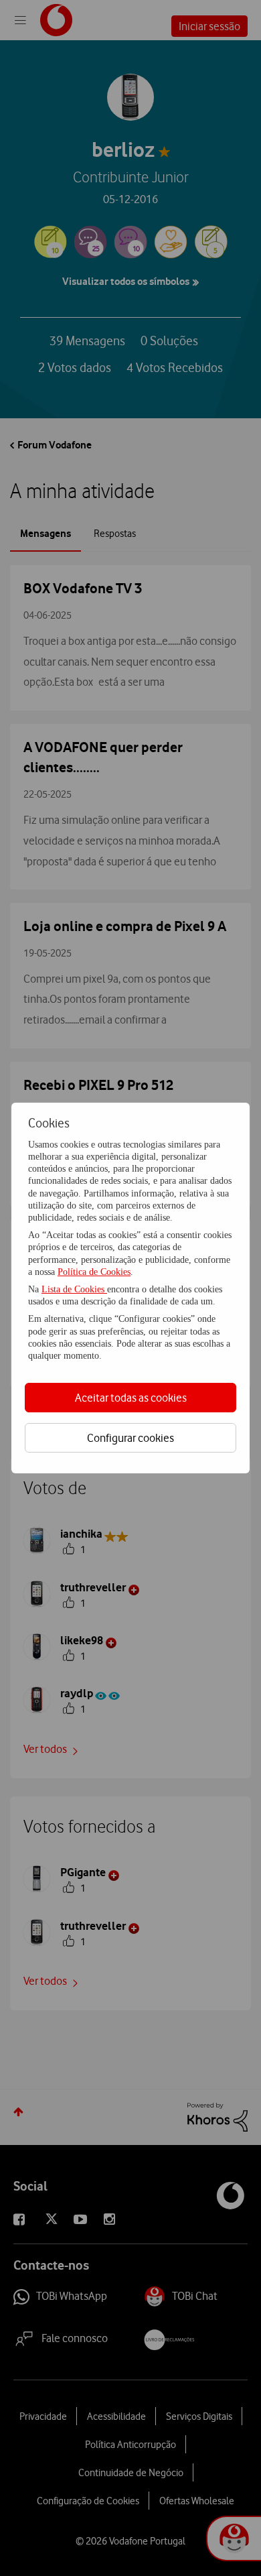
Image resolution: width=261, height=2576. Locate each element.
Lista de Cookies (74, 1289)
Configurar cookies (130, 1438)
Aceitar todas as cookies (131, 1398)
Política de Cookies (94, 1272)
